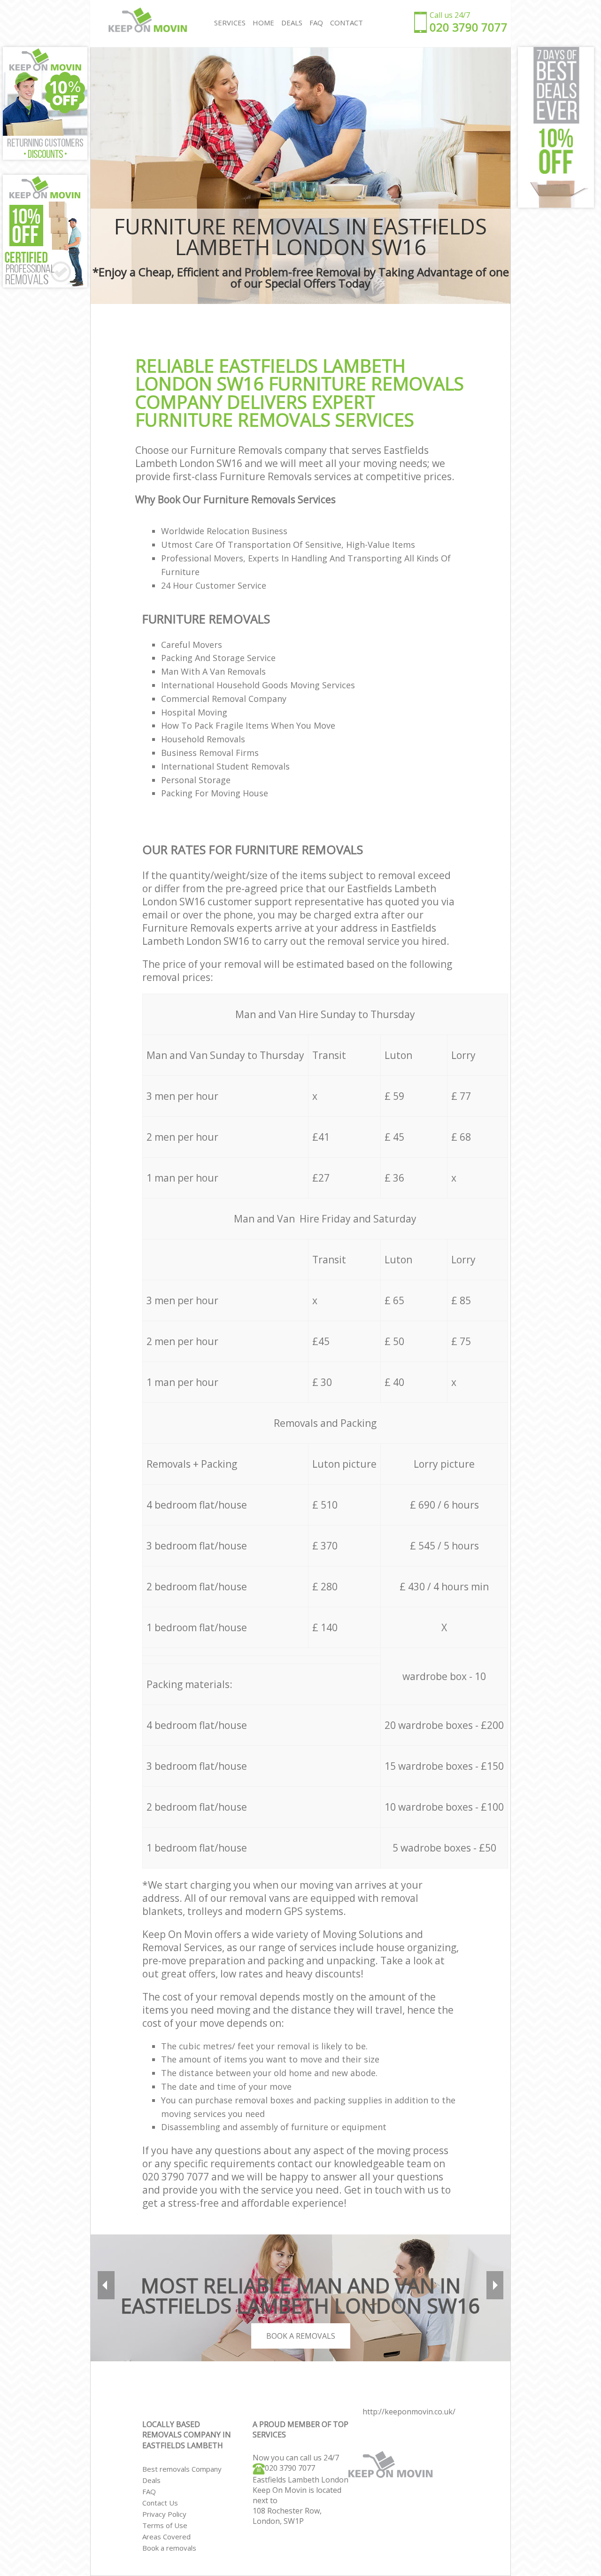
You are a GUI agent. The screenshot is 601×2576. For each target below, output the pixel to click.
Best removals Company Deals (182, 2475)
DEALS (292, 23)
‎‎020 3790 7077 (290, 2468)
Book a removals (169, 2548)
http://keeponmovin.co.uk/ (409, 2412)
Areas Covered (166, 2537)
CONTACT (347, 23)
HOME (263, 23)
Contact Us (160, 2503)
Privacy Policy (164, 2514)
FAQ (149, 2491)
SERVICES (230, 23)
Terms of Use (165, 2525)
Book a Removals (301, 2336)
